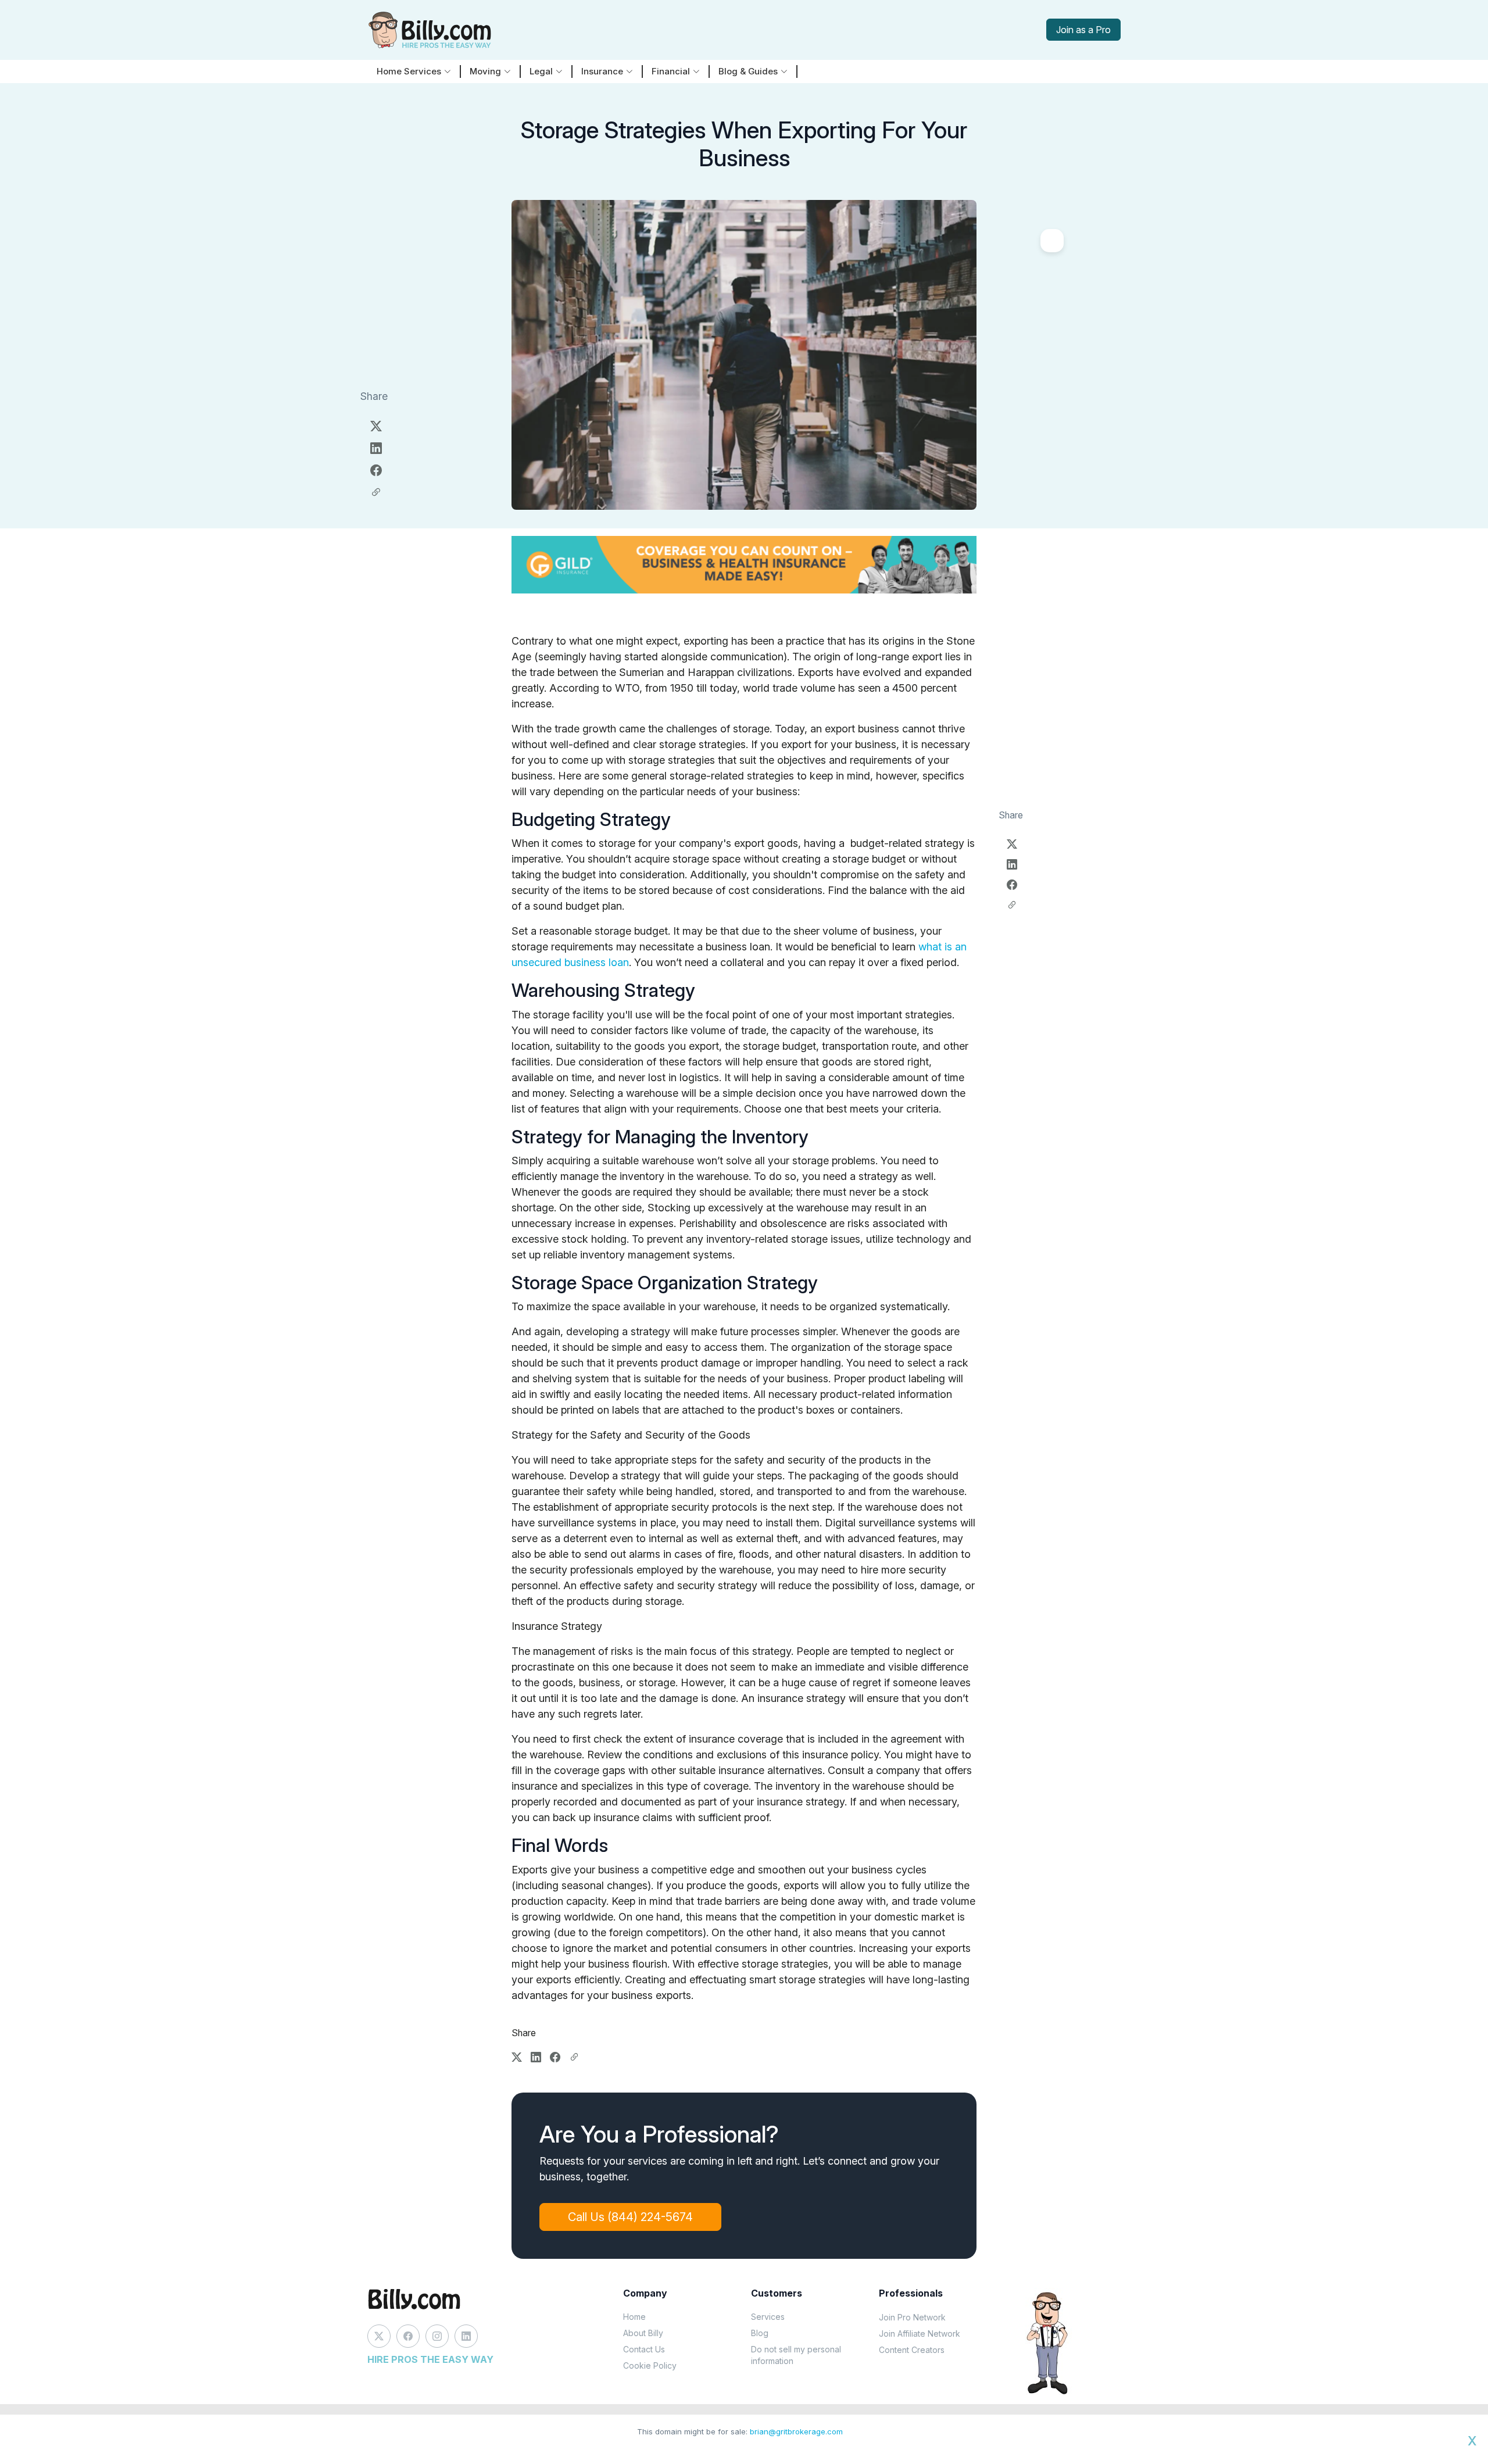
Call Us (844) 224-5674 (630, 2217)
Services (768, 2317)
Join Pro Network (912, 2317)
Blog (760, 2333)
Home (634, 2317)
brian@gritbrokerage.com (796, 2431)
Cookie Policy (650, 2365)
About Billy (643, 2333)
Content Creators (912, 2350)
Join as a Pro (1083, 30)
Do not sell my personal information (796, 2355)
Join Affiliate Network (920, 2334)
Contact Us (644, 2349)
